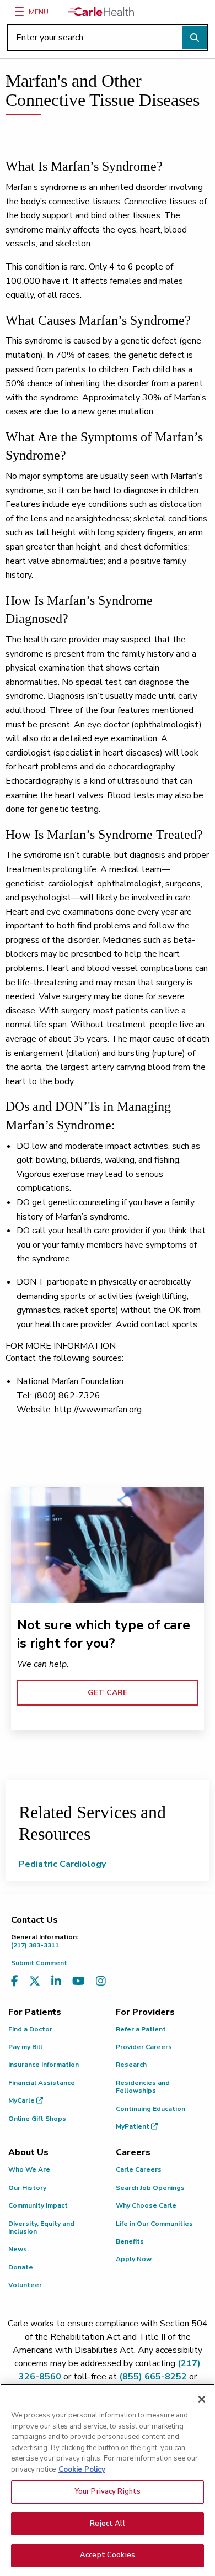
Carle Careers (139, 2169)
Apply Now (134, 2259)
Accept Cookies (108, 2555)
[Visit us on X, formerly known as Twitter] (35, 1981)
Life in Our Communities (154, 2224)
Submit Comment (39, 1963)
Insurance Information (44, 2065)
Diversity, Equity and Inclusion (41, 2227)
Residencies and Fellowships (143, 2087)
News (18, 2249)
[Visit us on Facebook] (15, 1981)
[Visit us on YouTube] (79, 1981)
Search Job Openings (150, 2188)
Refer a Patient (141, 2029)
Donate (21, 2267)
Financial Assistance (42, 2083)
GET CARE (108, 1693)
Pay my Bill (25, 2047)
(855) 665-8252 (153, 2377)
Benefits (130, 2241)
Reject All (107, 2524)
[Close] (202, 2399)
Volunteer (25, 2285)
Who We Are (29, 2169)
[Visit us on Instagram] (101, 1981)
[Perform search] (195, 38)
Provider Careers (144, 2047)
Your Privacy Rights (108, 2491)
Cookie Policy (82, 2469)
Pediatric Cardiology (62, 1864)
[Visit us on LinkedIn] (56, 1981)
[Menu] (19, 12)
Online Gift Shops (37, 2119)
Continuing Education (150, 2109)
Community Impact (38, 2205)
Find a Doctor (30, 2029)
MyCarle (22, 2100)
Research (131, 2065)
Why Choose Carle (146, 2205)
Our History (27, 2188)
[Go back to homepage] (101, 12)
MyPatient (133, 2126)
